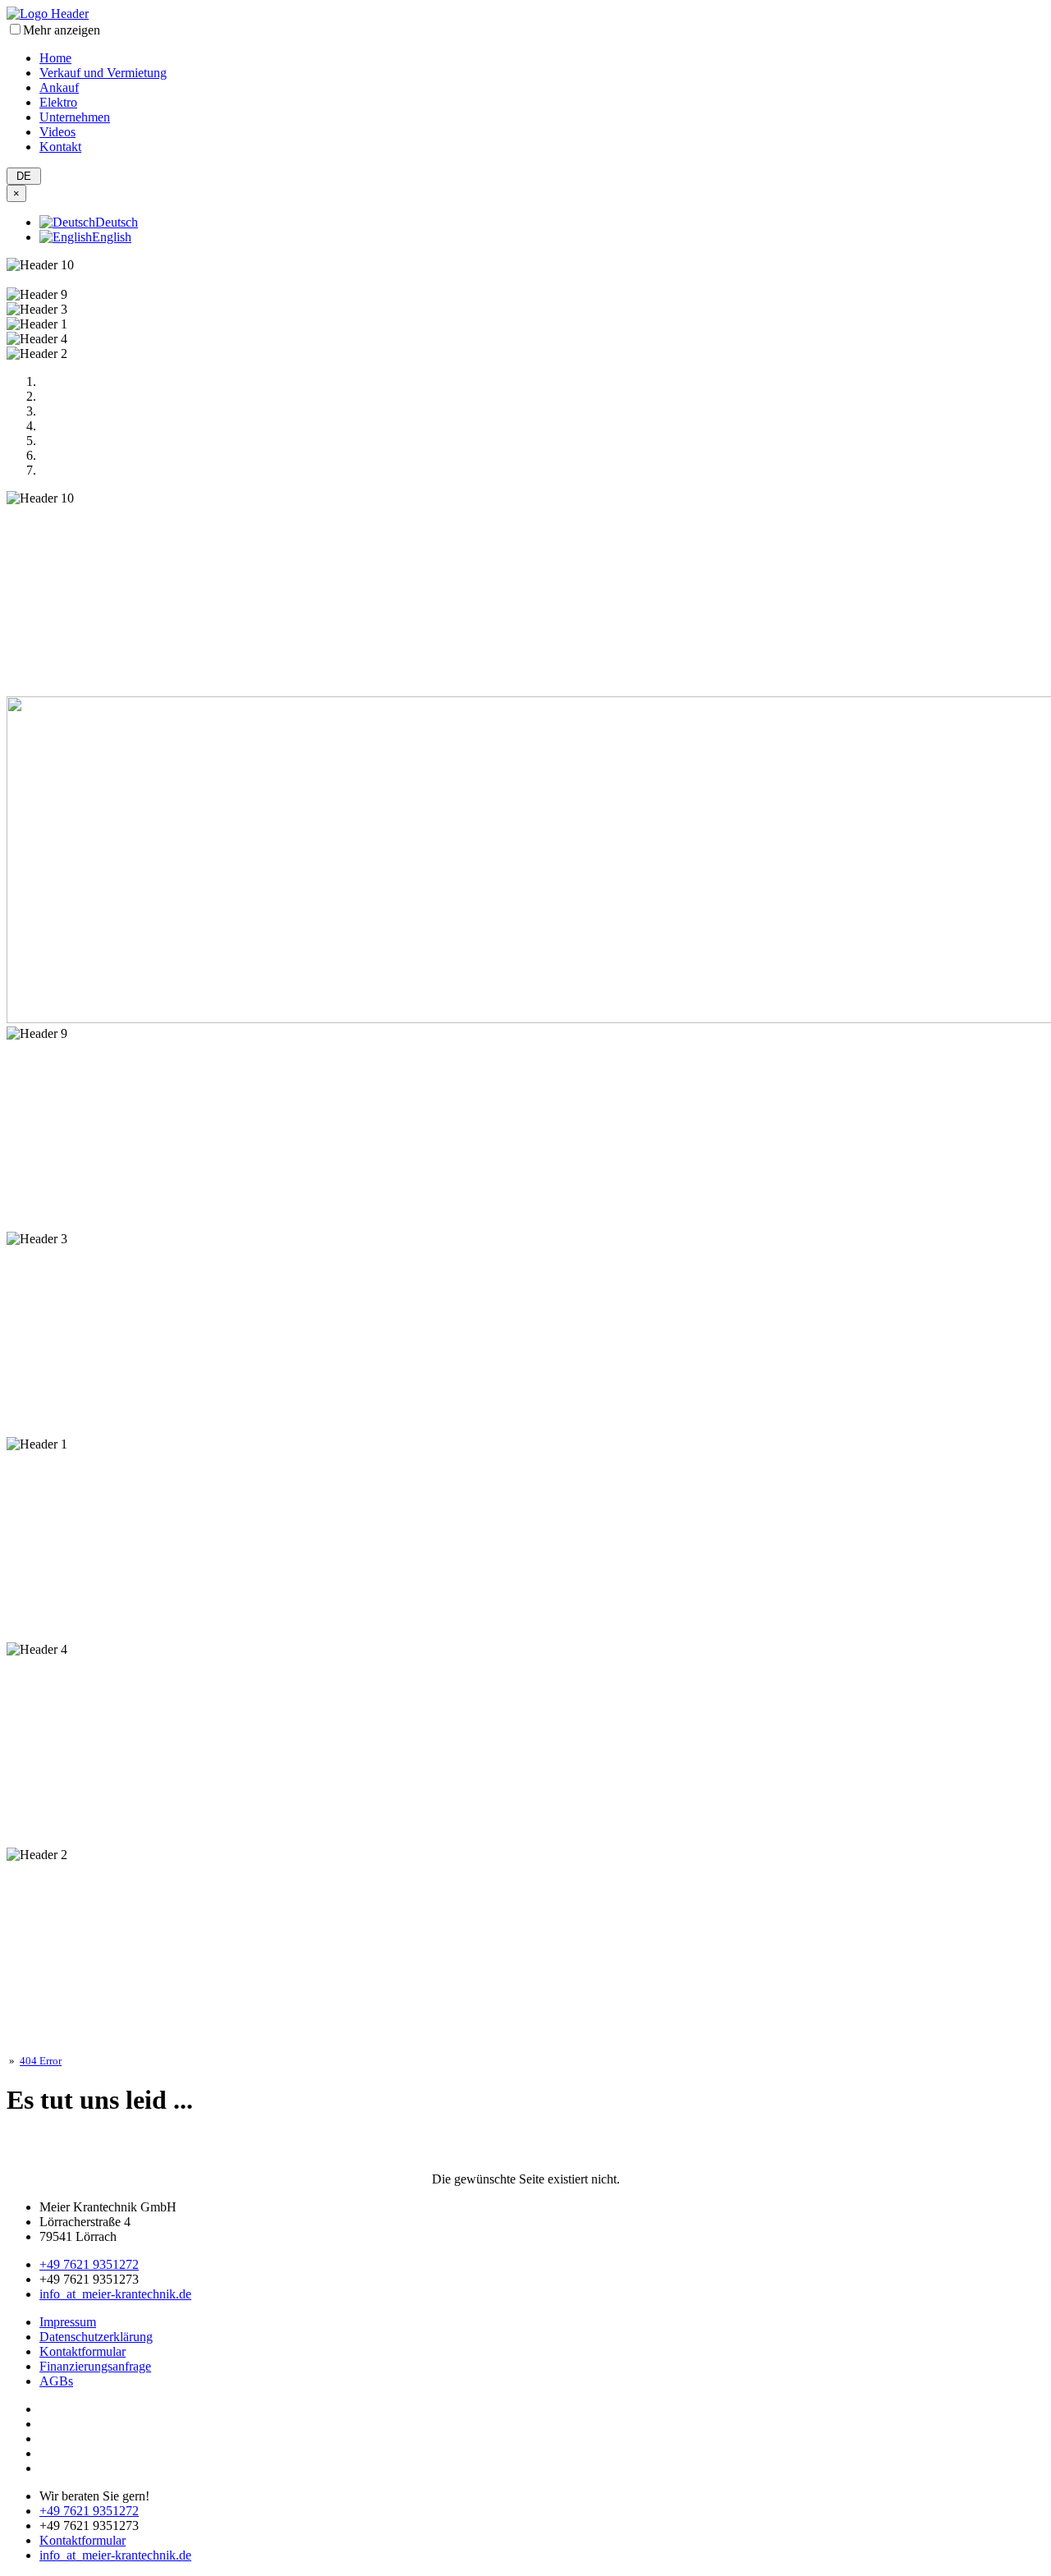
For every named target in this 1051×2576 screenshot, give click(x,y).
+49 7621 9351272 (89, 2264)
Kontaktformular (83, 2351)
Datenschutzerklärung (96, 2337)
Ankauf (59, 87)
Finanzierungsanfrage (95, 2366)
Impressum (68, 2322)
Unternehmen (75, 117)
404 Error (41, 2061)
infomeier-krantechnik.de (115, 2294)
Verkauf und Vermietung (103, 73)
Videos (57, 132)
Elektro (58, 102)
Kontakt (60, 147)
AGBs (56, 2381)
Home (55, 58)
